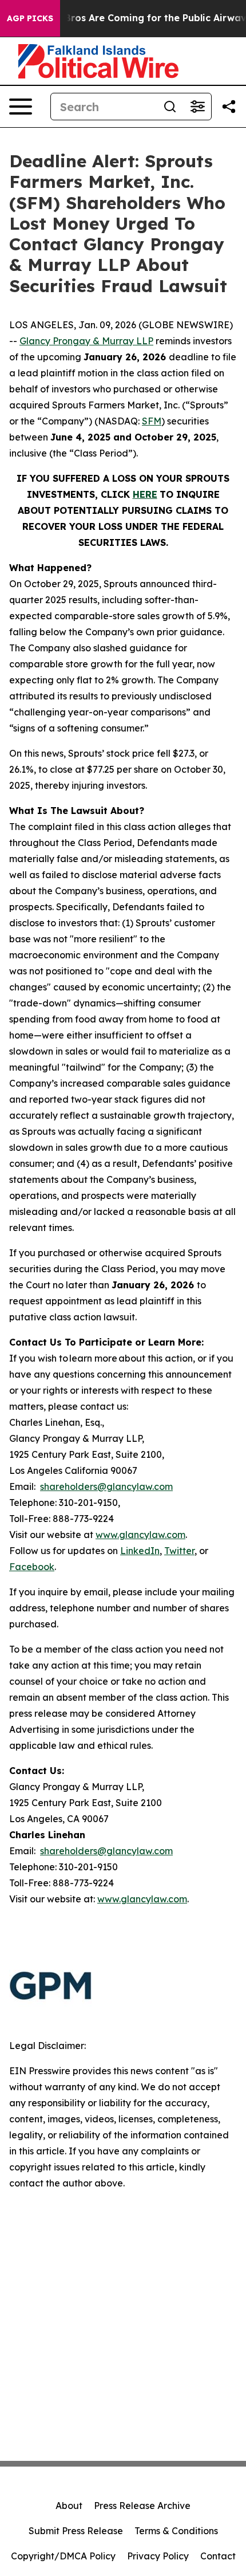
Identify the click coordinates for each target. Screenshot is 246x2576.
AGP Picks (30, 18)
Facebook (32, 1567)
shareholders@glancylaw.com (106, 1486)
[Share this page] (229, 107)
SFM (152, 421)
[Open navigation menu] (21, 107)
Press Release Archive (142, 2506)
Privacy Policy (158, 2556)
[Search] (170, 107)
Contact (218, 2556)
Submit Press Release (76, 2531)
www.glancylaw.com (140, 1535)
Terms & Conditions (176, 2531)
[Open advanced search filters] (197, 107)
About (69, 2506)
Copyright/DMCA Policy (63, 2556)
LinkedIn (140, 1551)
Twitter (179, 1551)
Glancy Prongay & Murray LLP (86, 341)
